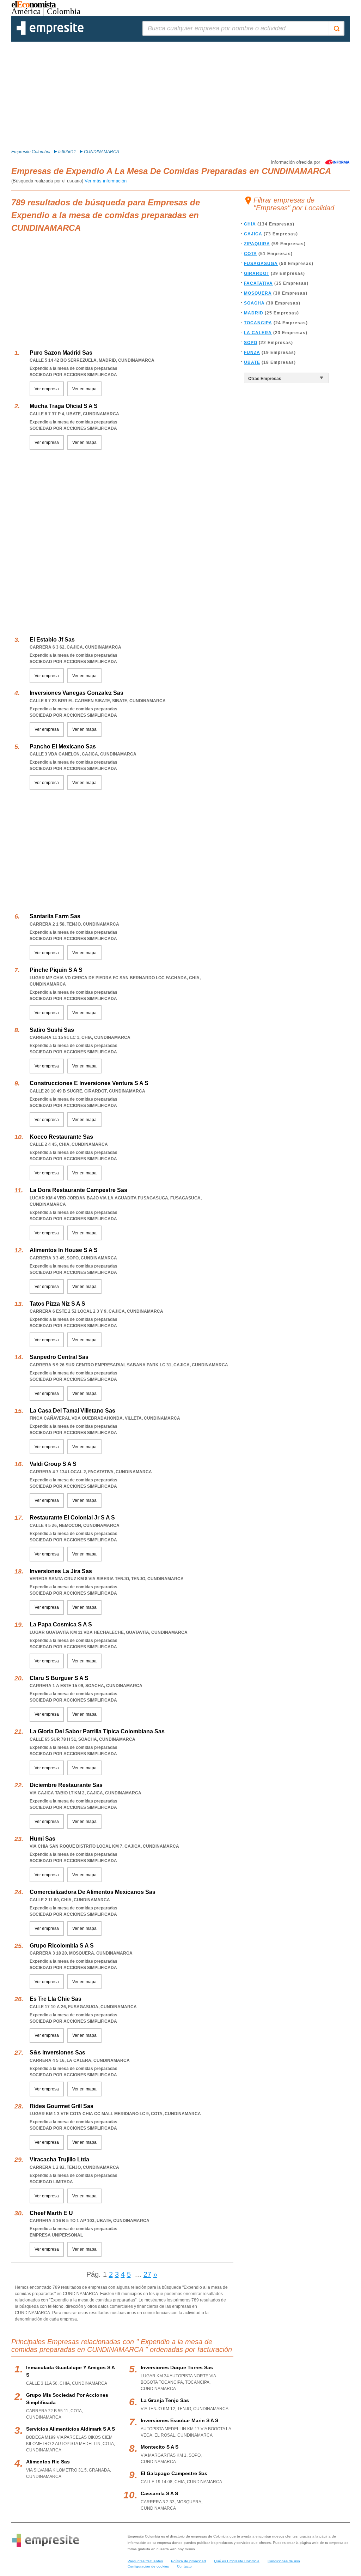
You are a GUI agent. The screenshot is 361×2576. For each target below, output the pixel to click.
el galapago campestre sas (174, 2473)
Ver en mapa (84, 389)
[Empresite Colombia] (50, 34)
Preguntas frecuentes (145, 2561)
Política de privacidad (188, 2561)
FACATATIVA (258, 283)
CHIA (250, 224)
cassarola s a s (159, 2493)
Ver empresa (47, 389)
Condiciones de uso (284, 2561)
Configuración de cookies (148, 2566)
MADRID (254, 313)
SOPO (251, 343)
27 (147, 2274)
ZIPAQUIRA (257, 244)
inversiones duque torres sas (177, 2367)
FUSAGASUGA (261, 264)
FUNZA (252, 353)
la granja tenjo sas (165, 2400)
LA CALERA (258, 333)
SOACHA (254, 303)
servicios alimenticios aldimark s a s (71, 2429)
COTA (250, 254)
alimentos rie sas (48, 2462)
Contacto (184, 2566)
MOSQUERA (258, 293)
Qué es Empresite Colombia (237, 2561)
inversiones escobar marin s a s (179, 2420)
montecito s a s (160, 2447)
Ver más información (106, 181)
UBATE (252, 362)
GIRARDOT (257, 273)
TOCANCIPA (258, 323)
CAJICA (253, 234)
